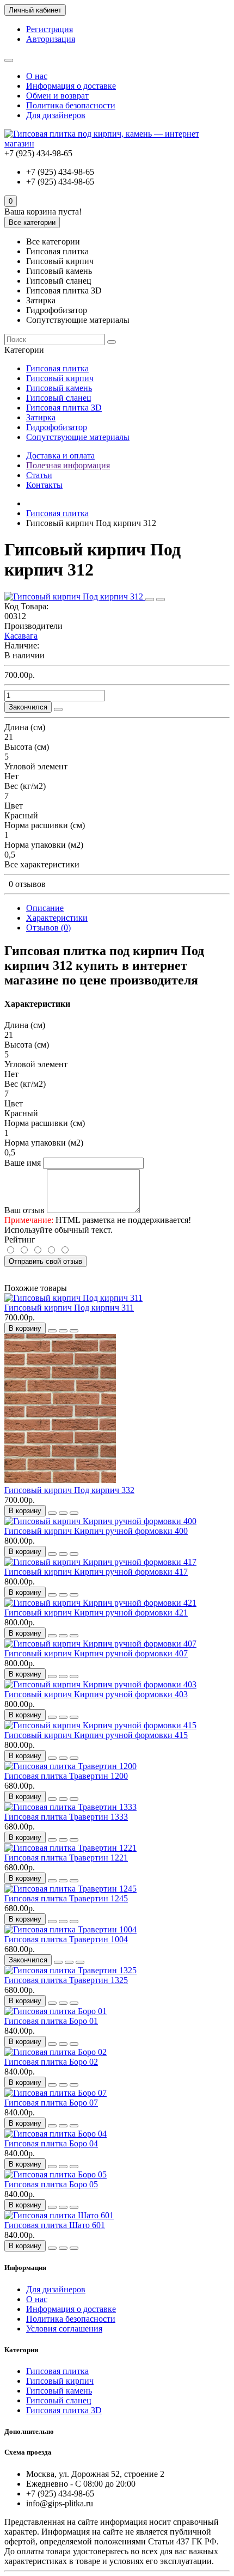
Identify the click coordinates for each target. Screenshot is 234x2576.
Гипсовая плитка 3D (64, 408)
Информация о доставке (71, 86)
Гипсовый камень (59, 388)
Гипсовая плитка (57, 368)
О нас (37, 76)
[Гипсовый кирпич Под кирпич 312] (75, 596)
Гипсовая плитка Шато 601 (55, 2225)
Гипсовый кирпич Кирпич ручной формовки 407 (96, 1653)
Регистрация (50, 29)
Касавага (21, 636)
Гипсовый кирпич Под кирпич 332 (69, 1490)
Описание (45, 908)
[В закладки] (150, 599)
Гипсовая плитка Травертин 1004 (66, 1939)
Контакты (44, 485)
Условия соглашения (64, 2329)
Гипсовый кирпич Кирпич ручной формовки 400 (96, 1531)
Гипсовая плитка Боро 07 (51, 2103)
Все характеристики (42, 864)
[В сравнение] (161, 599)
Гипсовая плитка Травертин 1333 (66, 1817)
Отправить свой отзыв (45, 1261)
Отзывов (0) (48, 928)
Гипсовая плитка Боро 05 (51, 2184)
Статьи (39, 475)
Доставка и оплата (60, 455)
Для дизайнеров (56, 115)
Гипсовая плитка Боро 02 (51, 2062)
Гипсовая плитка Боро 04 (51, 2143)
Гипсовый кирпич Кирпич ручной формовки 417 (96, 1572)
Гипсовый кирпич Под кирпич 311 (69, 1308)
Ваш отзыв (24, 1210)
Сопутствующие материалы (78, 437)
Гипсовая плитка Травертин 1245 (66, 1898)
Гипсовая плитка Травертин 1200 (66, 1776)
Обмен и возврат (57, 96)
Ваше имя (23, 1163)
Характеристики (57, 918)
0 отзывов (27, 884)
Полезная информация (68, 465)
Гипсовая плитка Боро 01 (51, 2021)
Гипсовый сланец (59, 398)
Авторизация (51, 39)
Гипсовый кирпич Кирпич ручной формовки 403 (96, 1694)
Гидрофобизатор (57, 427)
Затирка (41, 417)
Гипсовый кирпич (60, 378)
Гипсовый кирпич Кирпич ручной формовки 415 (96, 1735)
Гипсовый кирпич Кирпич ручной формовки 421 (96, 1613)
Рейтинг (20, 1240)
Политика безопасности (71, 105)
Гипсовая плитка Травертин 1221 (66, 1858)
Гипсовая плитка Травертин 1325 (66, 1980)
